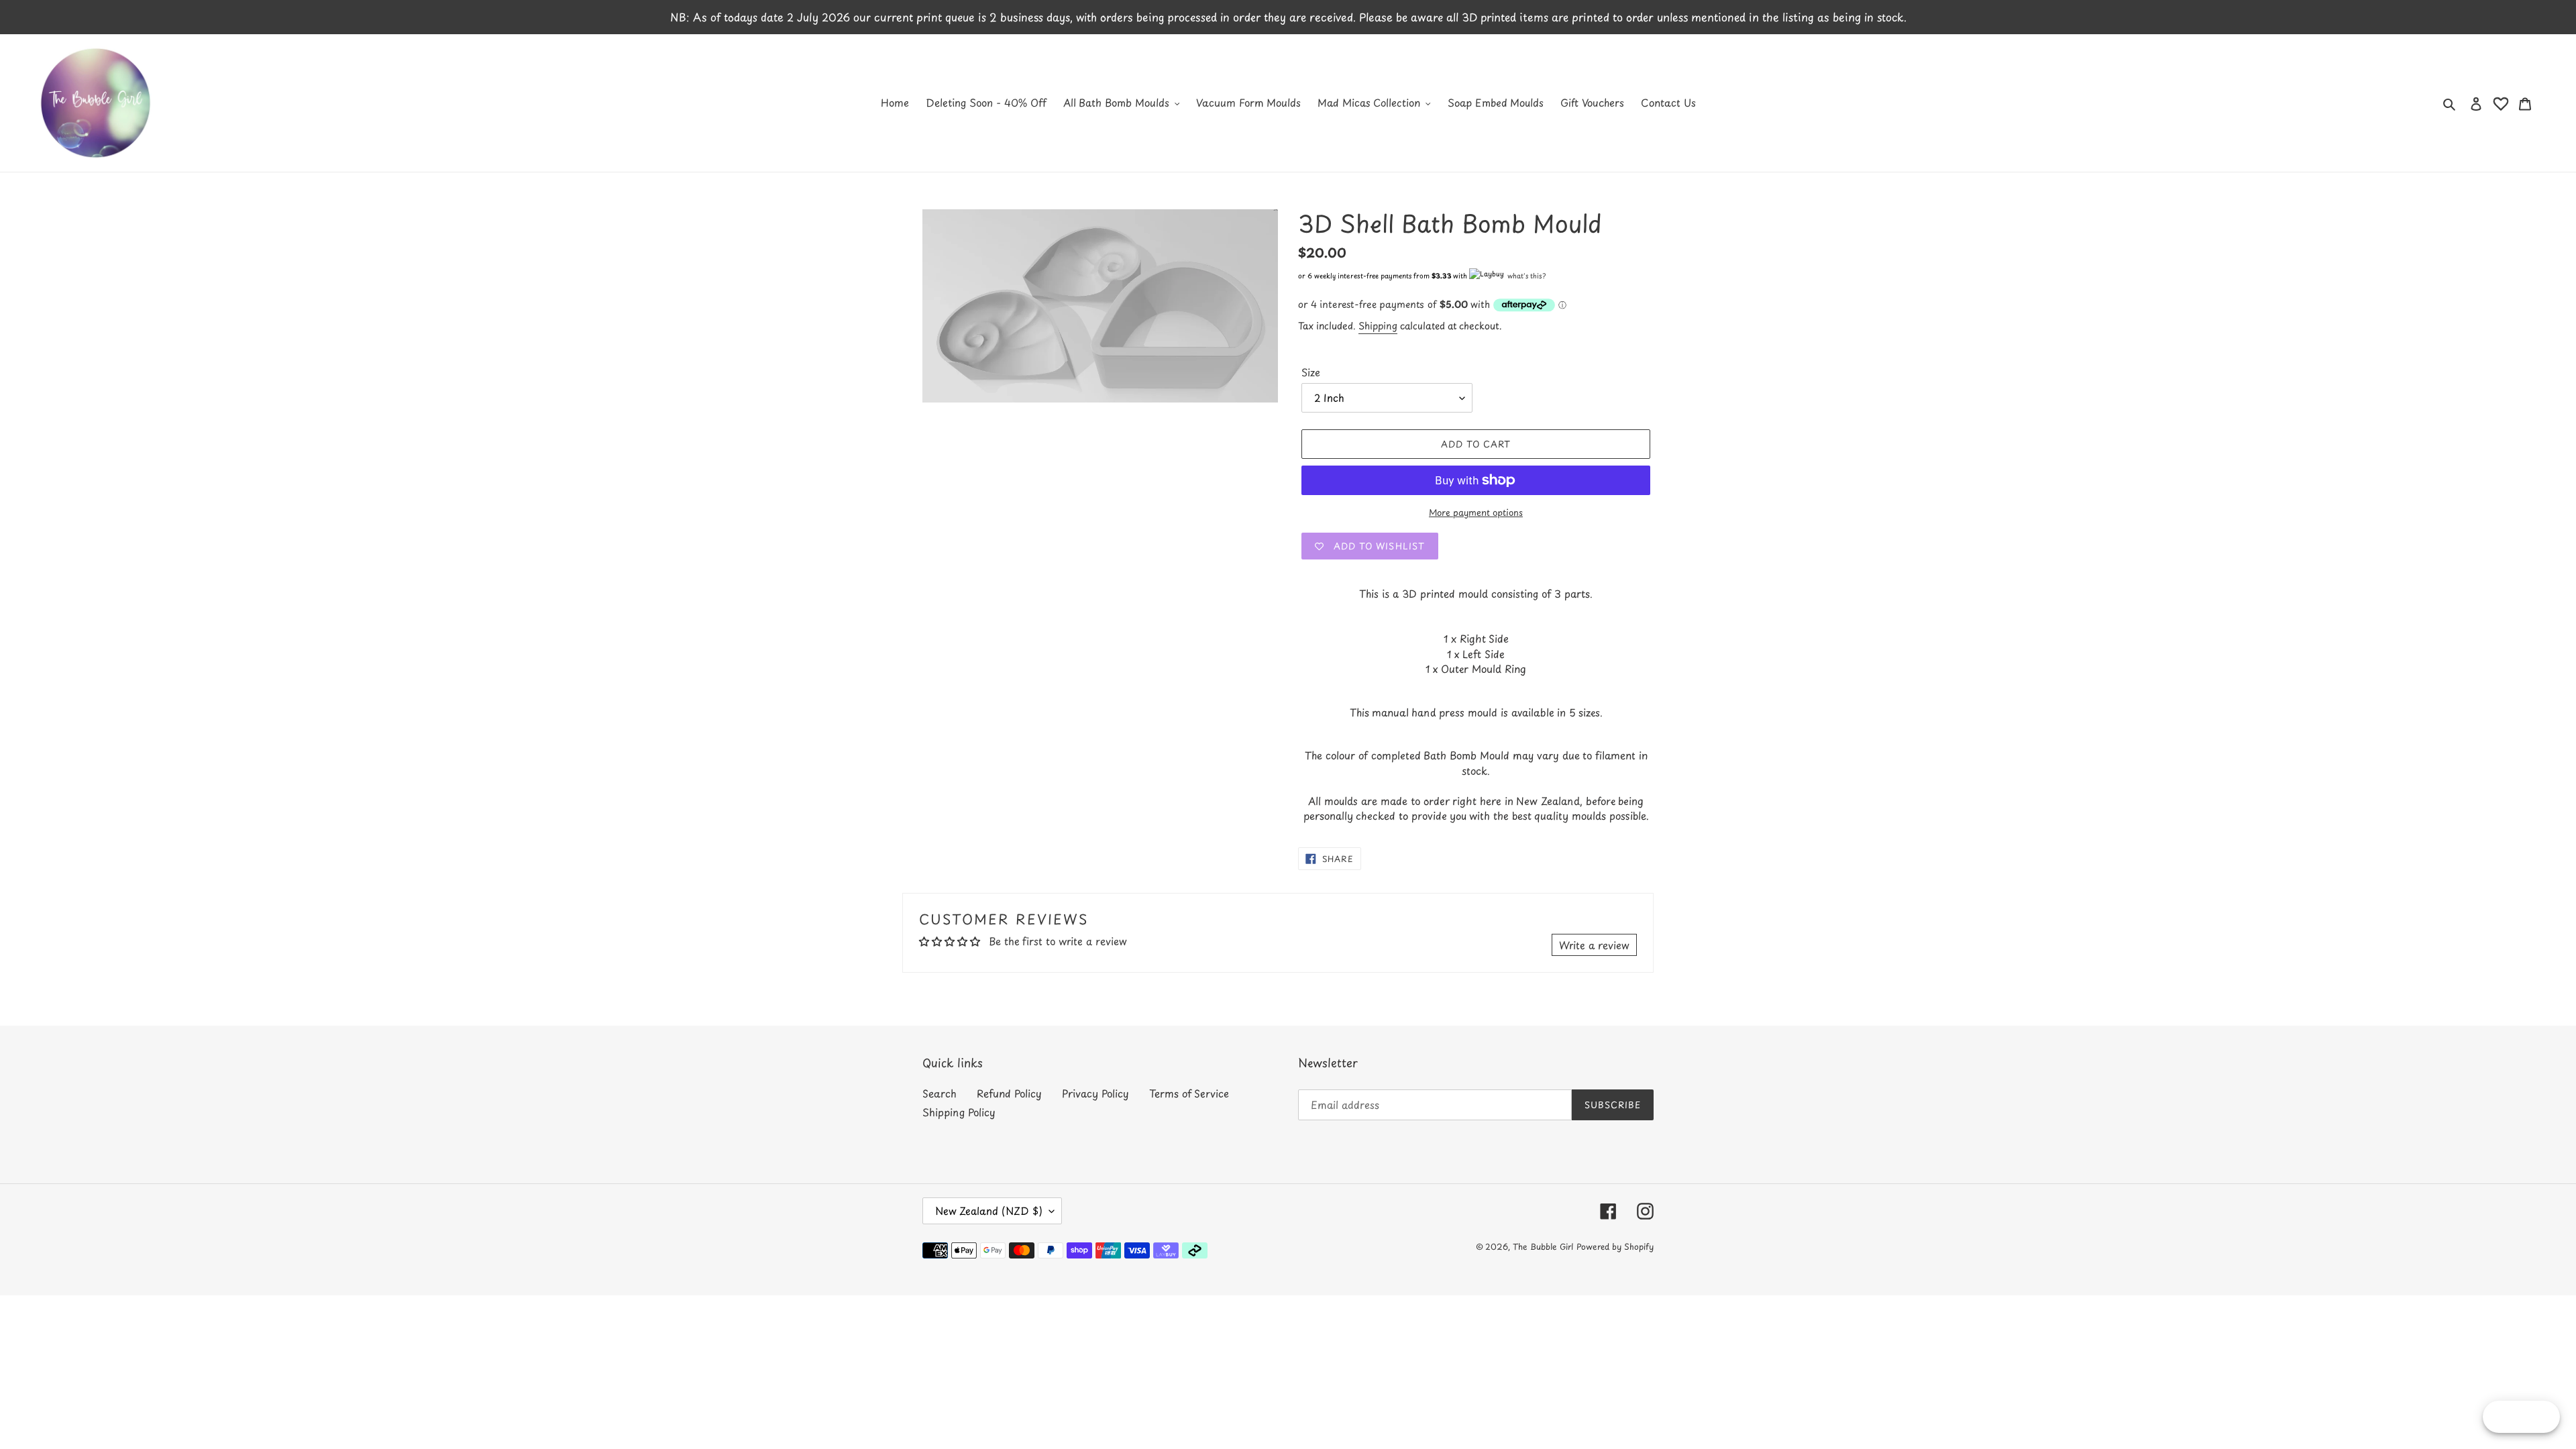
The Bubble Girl (1543, 1246)
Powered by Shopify (1615, 1246)
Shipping (1378, 326)
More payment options (1476, 512)
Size (1311, 372)
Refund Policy (1009, 1093)
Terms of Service (1189, 1093)
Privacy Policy (1095, 1093)
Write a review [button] (1594, 945)
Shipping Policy (959, 1112)
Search (940, 1093)
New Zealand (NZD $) (989, 1211)
